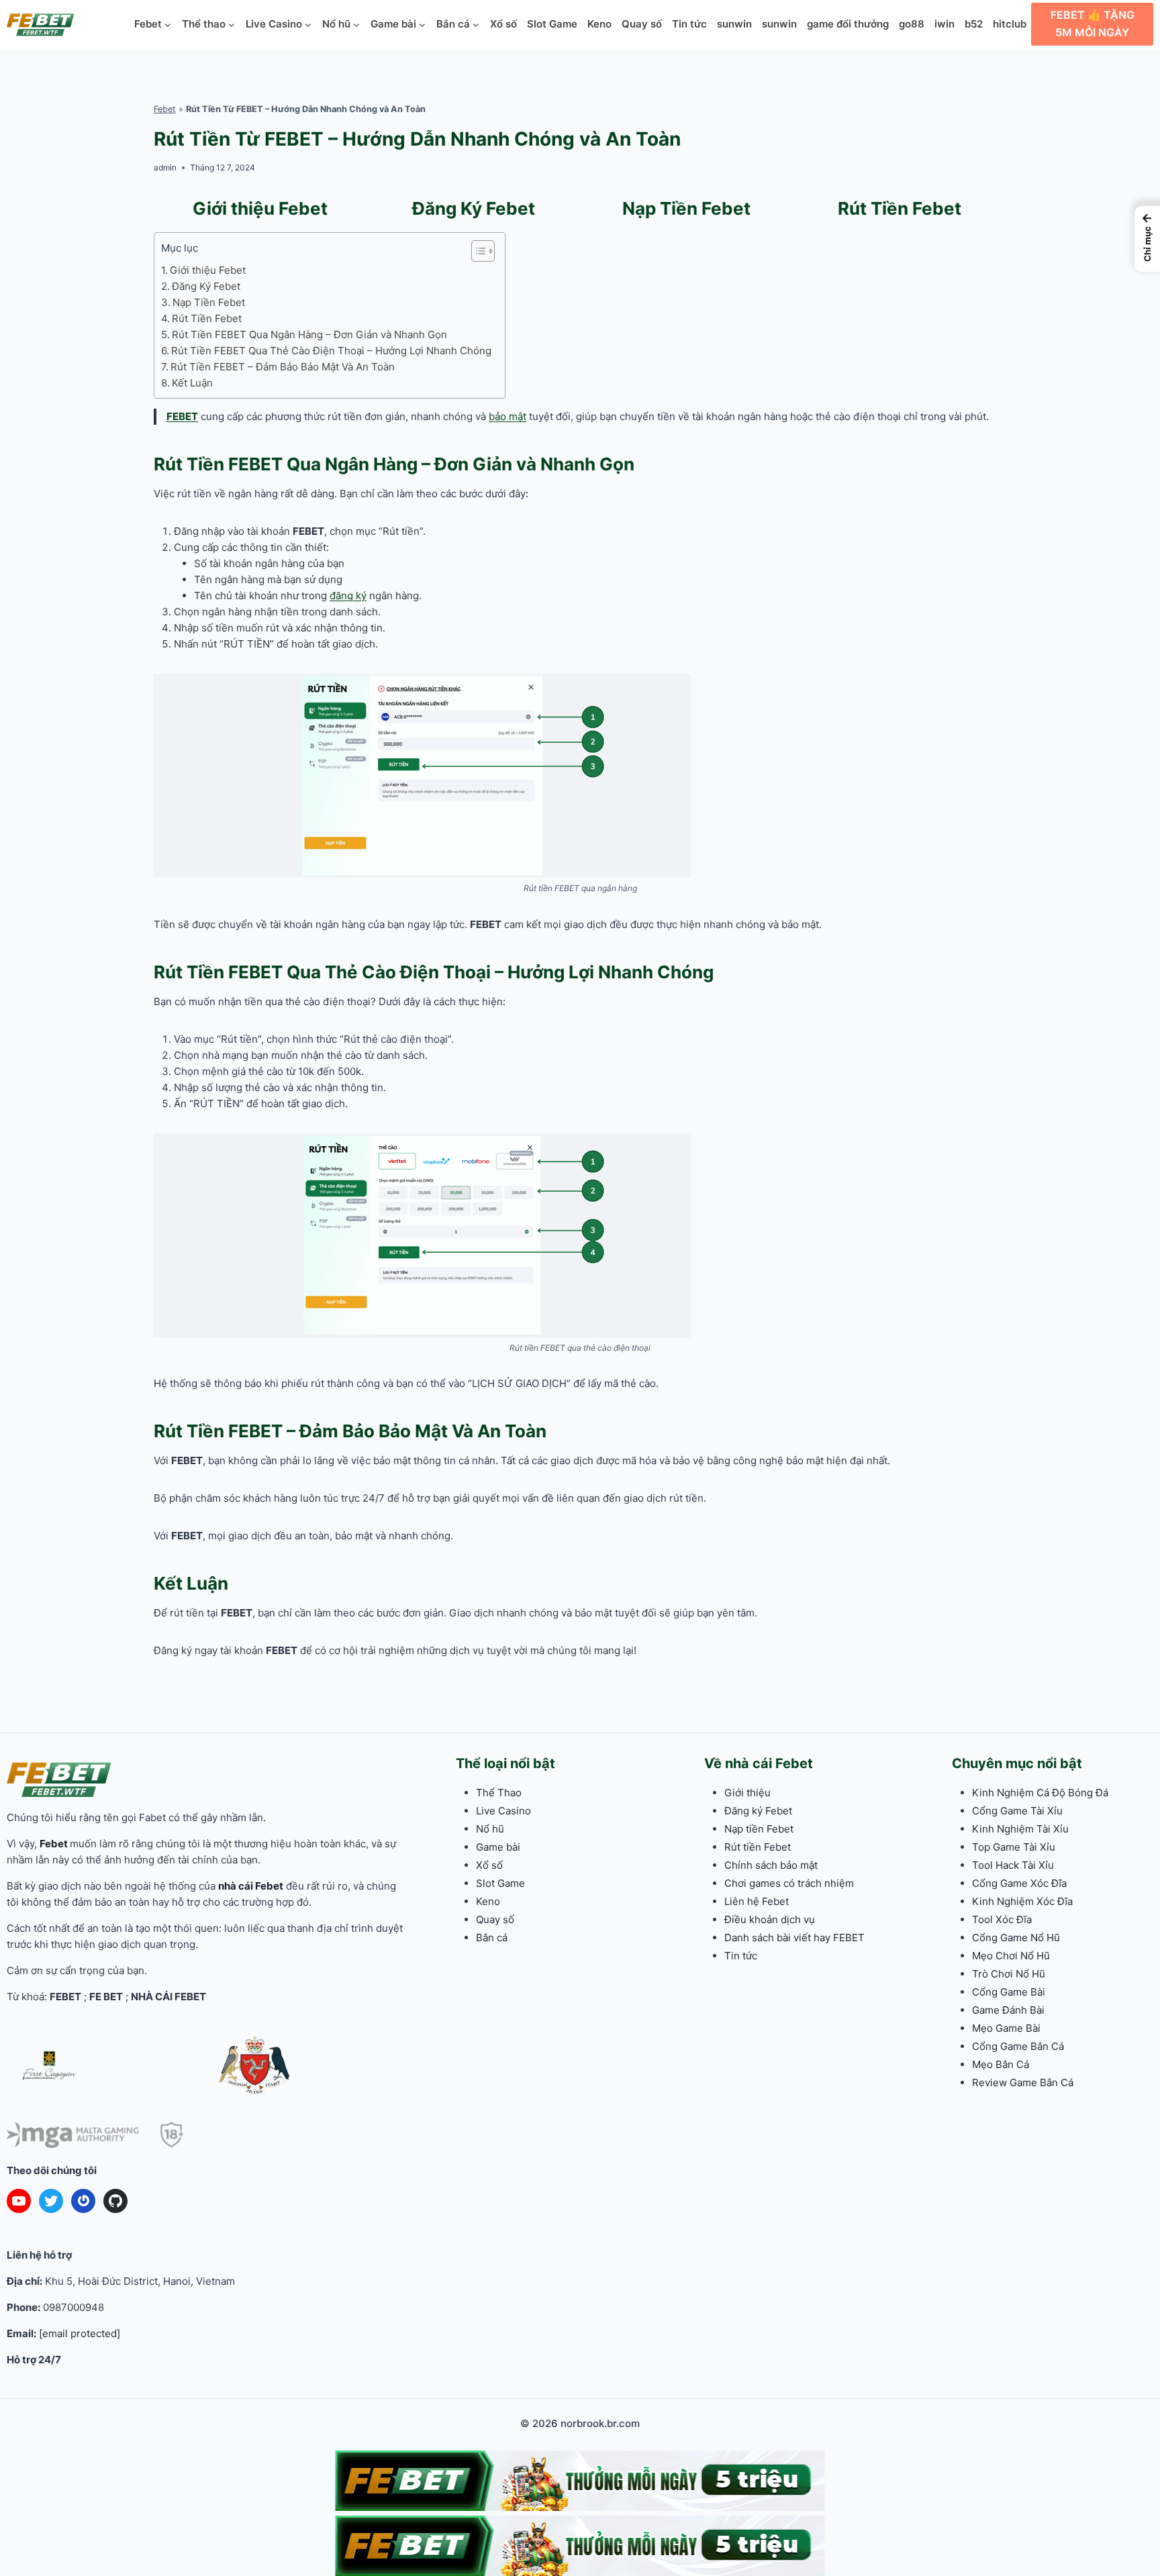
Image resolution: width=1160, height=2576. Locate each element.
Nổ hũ (490, 1829)
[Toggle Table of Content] (476, 251)
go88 (912, 24)
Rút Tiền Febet (900, 208)
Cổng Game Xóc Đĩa (1019, 1883)
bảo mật (507, 416)
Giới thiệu (747, 1793)
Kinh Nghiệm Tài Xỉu (1020, 1829)
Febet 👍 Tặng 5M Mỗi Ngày (1093, 23)
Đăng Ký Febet (474, 208)
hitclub (1010, 24)
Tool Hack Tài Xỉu (1013, 1865)
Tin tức (689, 24)
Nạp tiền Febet (759, 1829)
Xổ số (503, 24)
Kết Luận (192, 383)
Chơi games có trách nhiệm (789, 1883)
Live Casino (503, 1811)
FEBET (182, 416)
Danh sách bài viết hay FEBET (794, 1938)
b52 (974, 24)
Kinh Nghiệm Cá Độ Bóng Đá (1040, 1793)
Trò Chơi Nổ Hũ (1009, 1974)
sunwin (734, 24)
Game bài (498, 1847)
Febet (165, 109)
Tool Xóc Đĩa (1002, 1919)
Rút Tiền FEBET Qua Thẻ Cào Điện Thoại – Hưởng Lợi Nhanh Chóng (331, 351)
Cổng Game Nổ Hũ (1016, 1938)
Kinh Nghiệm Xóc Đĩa (1022, 1901)
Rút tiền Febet (758, 1847)
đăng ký (348, 596)
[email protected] (80, 2333)
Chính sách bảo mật (771, 1865)
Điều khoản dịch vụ (770, 1919)
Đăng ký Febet (758, 1811)
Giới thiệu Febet (260, 208)
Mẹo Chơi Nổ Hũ (1011, 1956)
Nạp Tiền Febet (686, 208)
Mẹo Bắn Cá (1001, 2064)
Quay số (642, 24)
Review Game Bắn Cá (1023, 2082)
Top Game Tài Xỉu (1014, 1847)
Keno (599, 24)
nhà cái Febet (251, 1886)
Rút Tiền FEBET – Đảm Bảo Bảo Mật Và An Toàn (283, 367)
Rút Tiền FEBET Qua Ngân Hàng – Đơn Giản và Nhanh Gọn (309, 334)
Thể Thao (499, 1793)
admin (165, 167)
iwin (945, 24)
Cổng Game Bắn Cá (1018, 2046)
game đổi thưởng (848, 24)
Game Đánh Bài (1008, 2010)
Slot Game (552, 24)
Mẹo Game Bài (1006, 2028)
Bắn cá (492, 1938)
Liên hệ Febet (757, 1901)
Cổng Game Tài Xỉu (1017, 1811)
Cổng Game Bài (1009, 1992)
